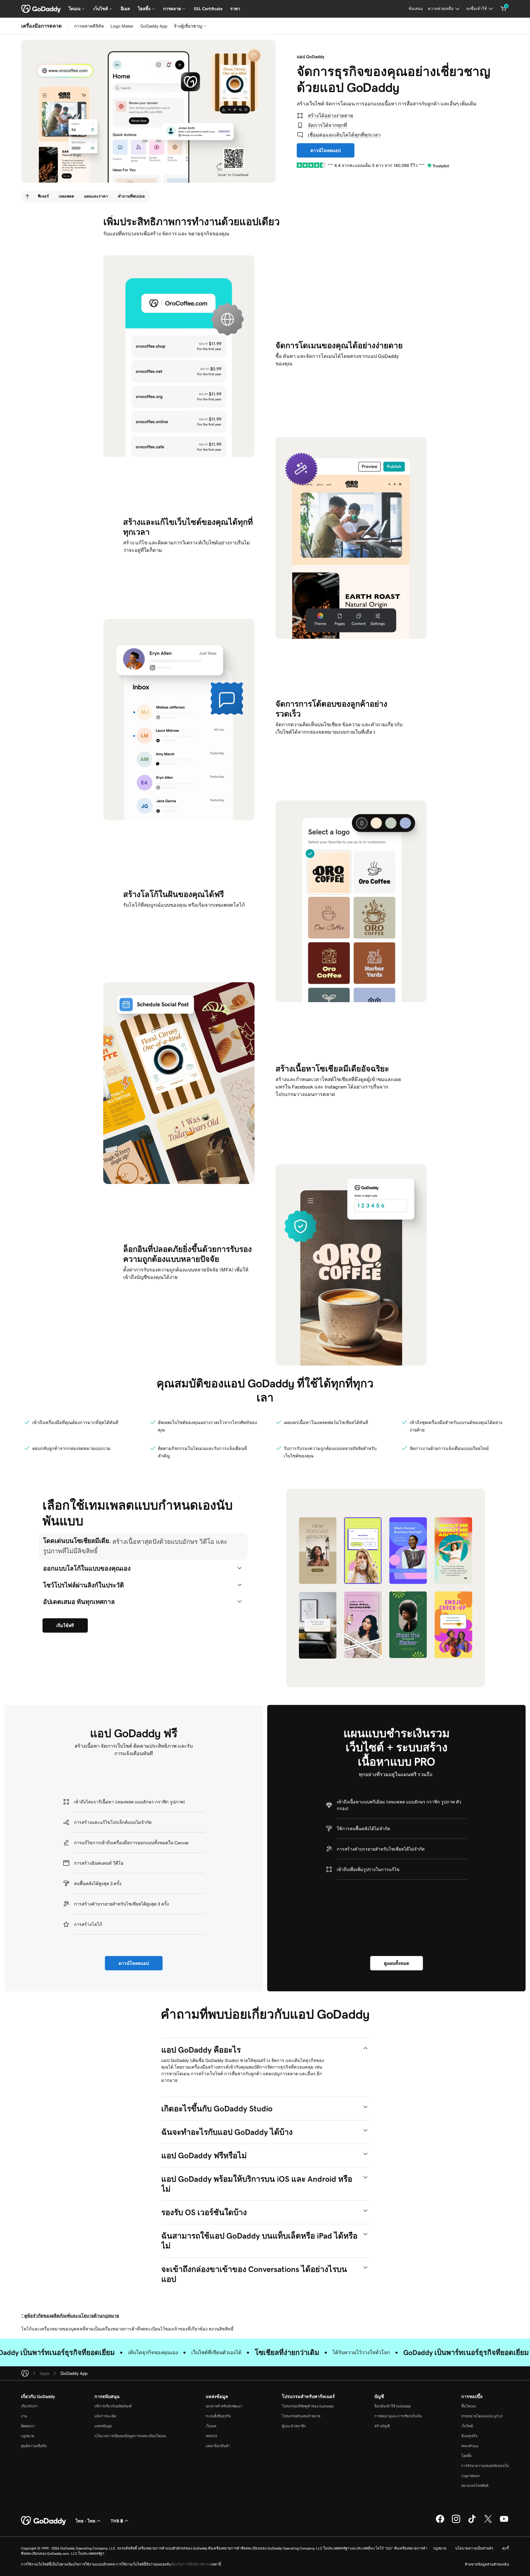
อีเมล (125, 9)
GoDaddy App (154, 26)
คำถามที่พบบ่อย (131, 196)
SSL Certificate (208, 9)
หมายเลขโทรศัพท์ (475, 2486)
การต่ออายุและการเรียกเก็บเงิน (398, 2416)
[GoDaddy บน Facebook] (440, 2522)
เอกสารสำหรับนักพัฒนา (224, 2406)
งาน (24, 2416)
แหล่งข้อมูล (103, 2426)
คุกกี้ (506, 2548)
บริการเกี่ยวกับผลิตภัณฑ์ (113, 2406)
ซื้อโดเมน (469, 2406)
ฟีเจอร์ (43, 196)
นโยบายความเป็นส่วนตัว (474, 2548)
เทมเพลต (66, 196)
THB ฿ (117, 2521)
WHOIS (211, 2436)
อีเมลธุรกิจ (469, 2436)
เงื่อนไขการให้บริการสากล (191, 2564)
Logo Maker (122, 26)
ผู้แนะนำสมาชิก (294, 2426)
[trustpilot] (311, 165)
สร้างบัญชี (382, 2426)
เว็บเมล (211, 2426)
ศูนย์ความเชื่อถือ (34, 2446)
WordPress (470, 2446)
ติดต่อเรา (28, 2426)
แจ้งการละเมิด (105, 2416)
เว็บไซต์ (467, 2426)
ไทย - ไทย (85, 2521)
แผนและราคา (96, 196)
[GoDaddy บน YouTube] (504, 2522)
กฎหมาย (28, 2436)
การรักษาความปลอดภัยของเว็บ (485, 2466)
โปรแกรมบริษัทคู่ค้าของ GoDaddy (308, 2406)
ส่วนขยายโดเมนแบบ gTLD (482, 2416)
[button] (143, 1547)
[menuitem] (27, 196)
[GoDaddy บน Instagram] (456, 2522)
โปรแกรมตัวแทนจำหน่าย (301, 2416)
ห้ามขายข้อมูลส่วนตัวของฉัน (487, 2564)
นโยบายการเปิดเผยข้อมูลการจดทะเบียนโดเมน (130, 2436)
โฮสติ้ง (466, 2456)
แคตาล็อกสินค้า (218, 2446)
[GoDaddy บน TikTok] (472, 2522)
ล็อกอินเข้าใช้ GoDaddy (393, 2406)
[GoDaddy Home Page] (44, 2521)
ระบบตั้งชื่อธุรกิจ (218, 2416)
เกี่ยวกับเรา (29, 2406)
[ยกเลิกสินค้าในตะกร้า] (504, 9)
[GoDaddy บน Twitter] (488, 2522)
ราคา (235, 9)
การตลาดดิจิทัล (89, 26)
